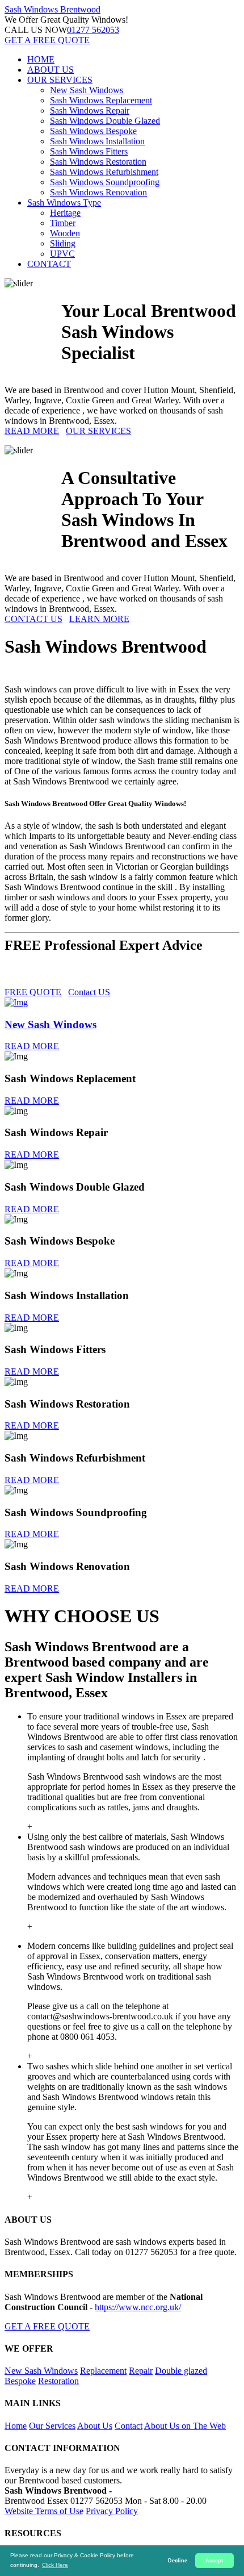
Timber (63, 223)
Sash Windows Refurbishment (104, 172)
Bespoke (20, 2381)
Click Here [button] (55, 2565)
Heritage (65, 213)
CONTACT (49, 264)
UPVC (62, 254)
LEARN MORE (99, 619)
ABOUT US (51, 70)
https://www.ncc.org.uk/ (138, 2307)
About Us (95, 2426)
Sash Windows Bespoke (93, 131)
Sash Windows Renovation (98, 192)
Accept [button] (214, 2561)
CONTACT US (33, 619)
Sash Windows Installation (97, 141)
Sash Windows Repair (90, 110)
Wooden (65, 233)
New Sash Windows (87, 90)
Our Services (52, 2426)
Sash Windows (52, 9)
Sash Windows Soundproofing (105, 182)
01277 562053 (93, 30)
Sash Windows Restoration (98, 162)
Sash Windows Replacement (101, 100)
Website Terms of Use (44, 2511)
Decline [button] (178, 2561)
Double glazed (181, 2371)
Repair (141, 2371)
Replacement (103, 2371)
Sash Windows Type (64, 203)
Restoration (58, 2381)
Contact (129, 2426)
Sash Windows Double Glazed (105, 121)
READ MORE (32, 431)
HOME (41, 59)
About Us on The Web (185, 2426)
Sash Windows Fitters (89, 151)
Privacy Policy (112, 2511)
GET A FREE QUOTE (47, 40)
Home (16, 2426)
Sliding (63, 243)
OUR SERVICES (60, 80)
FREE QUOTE (33, 992)
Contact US (89, 992)
